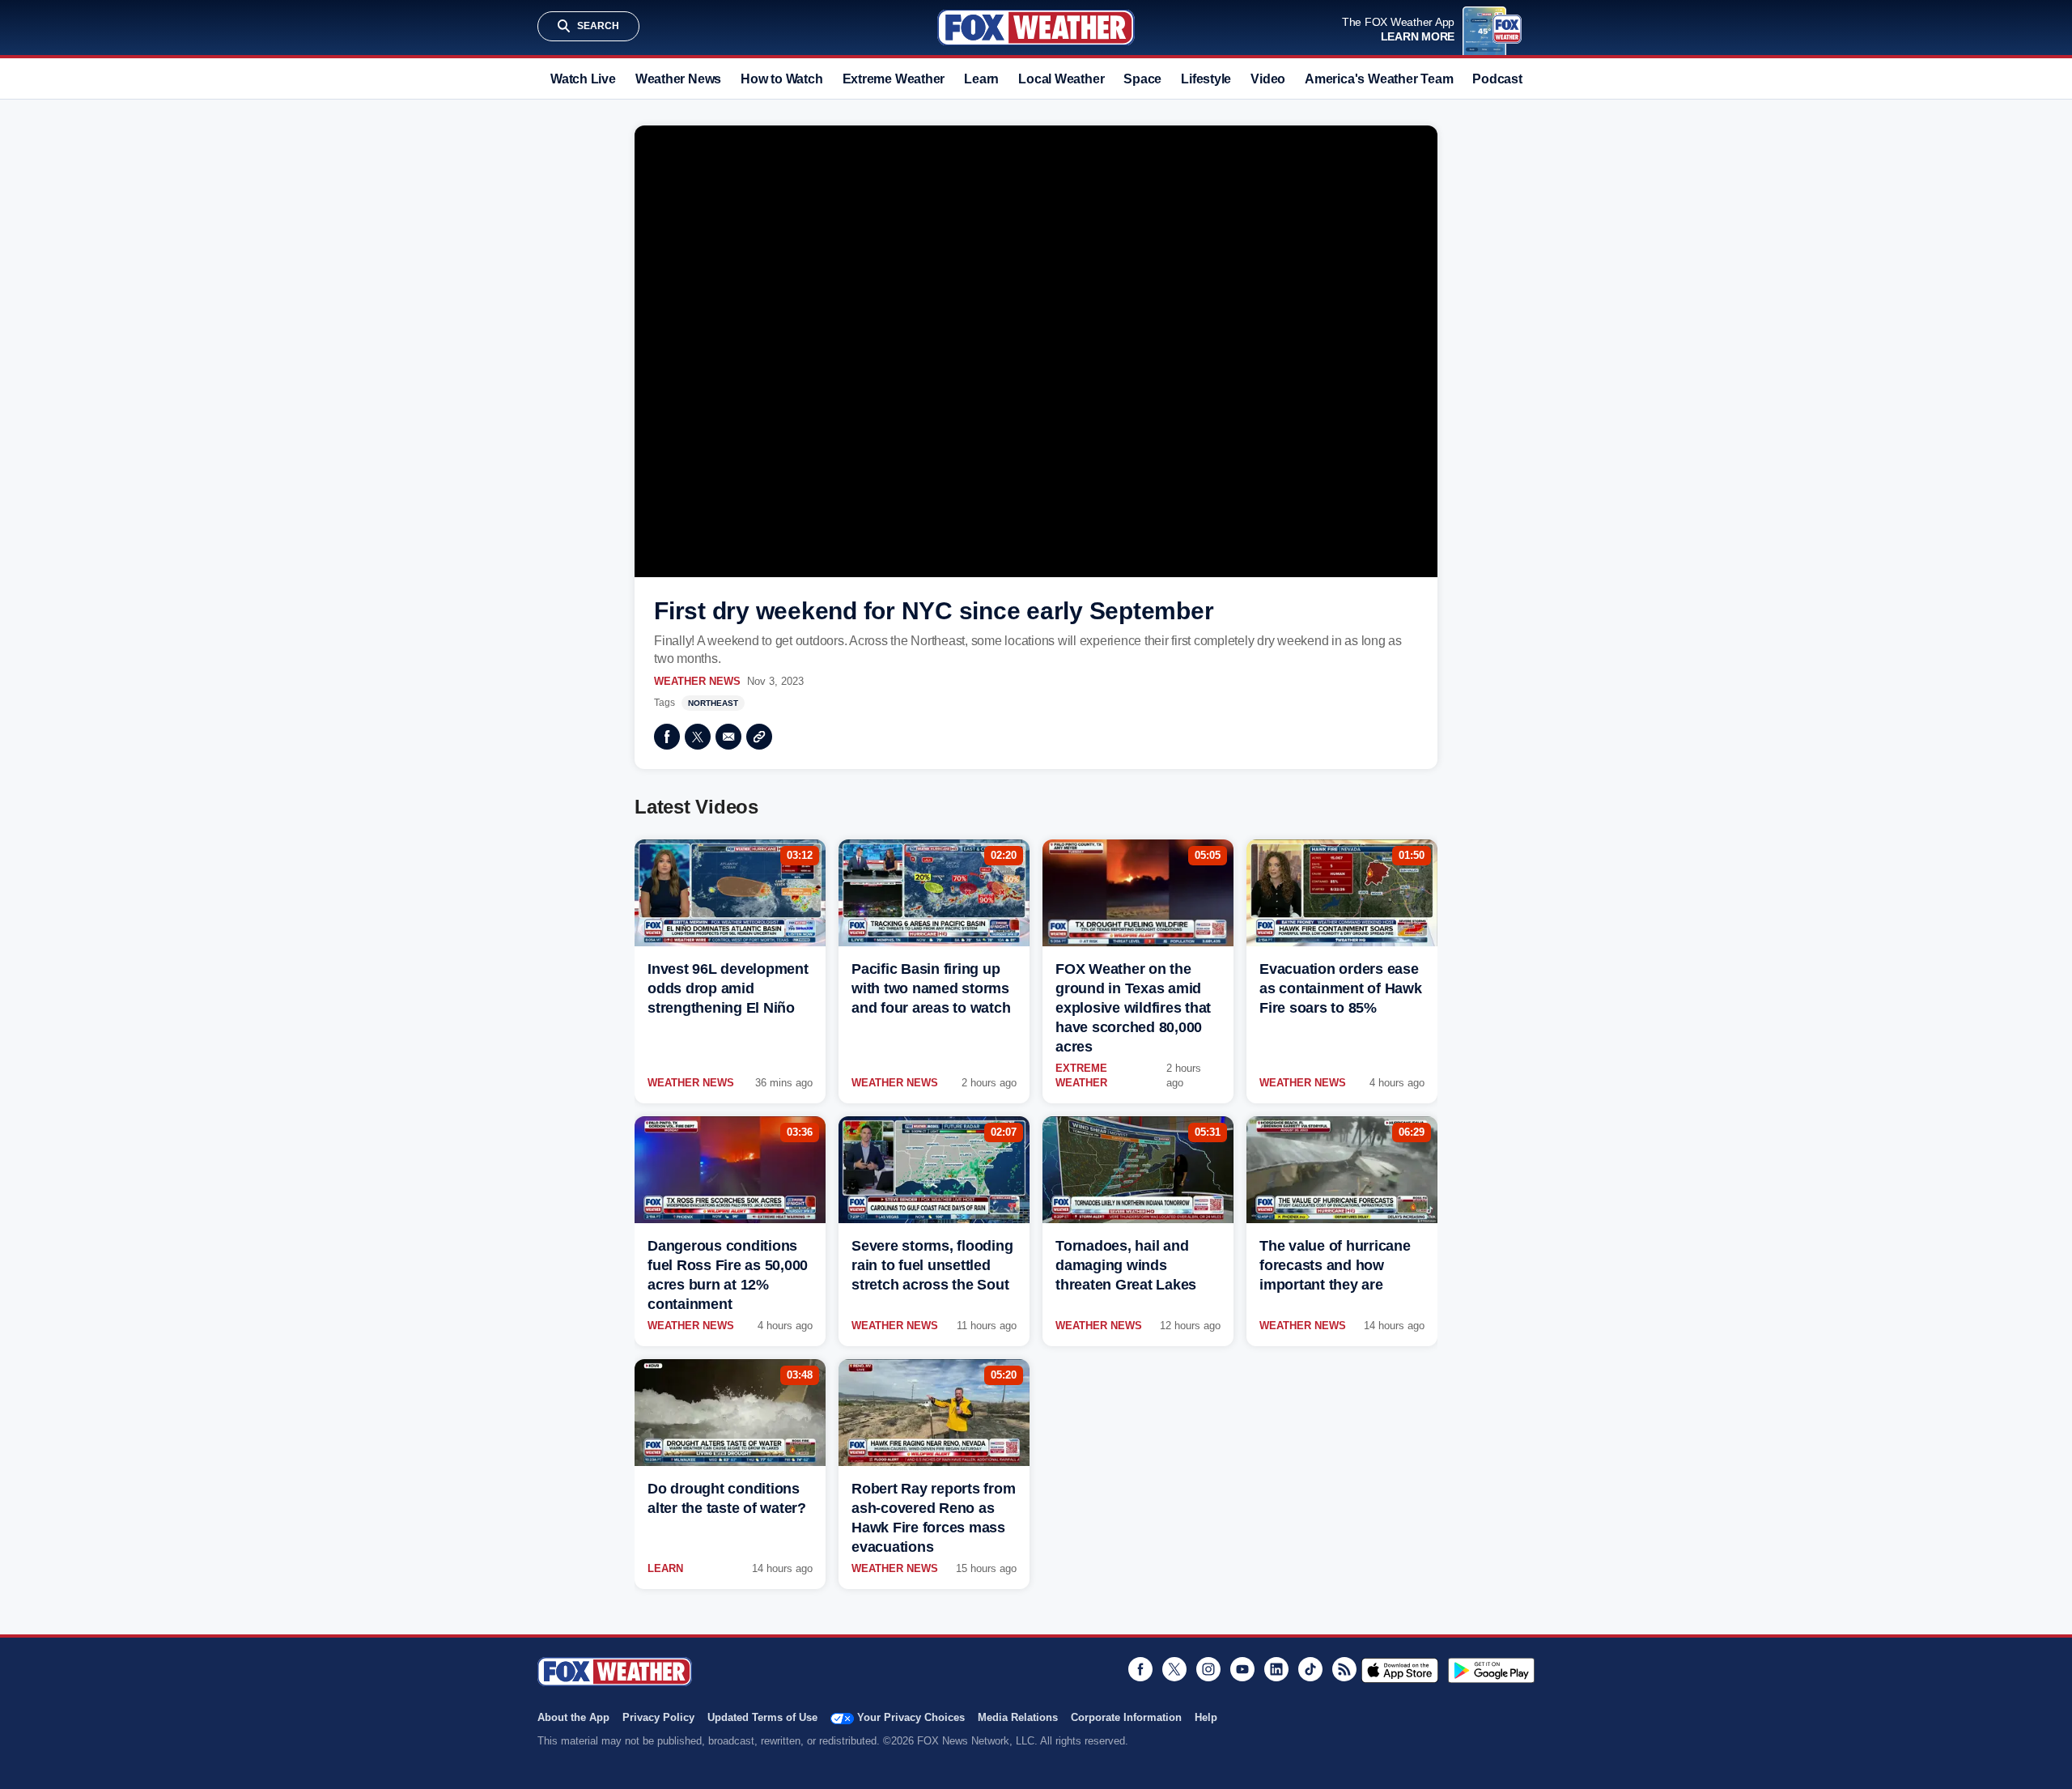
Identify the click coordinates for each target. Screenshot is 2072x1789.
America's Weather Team (1379, 79)
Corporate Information (1126, 1717)
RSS (1344, 1669)
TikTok (1310, 1669)
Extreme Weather (894, 79)
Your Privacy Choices (911, 1717)
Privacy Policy (658, 1717)
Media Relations (1018, 1717)
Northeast (713, 703)
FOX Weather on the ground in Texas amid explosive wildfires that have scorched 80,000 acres (1133, 1008)
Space (1142, 79)
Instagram (1208, 1669)
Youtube (1242, 1669)
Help (1206, 1717)
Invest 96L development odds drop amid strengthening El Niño (728, 988)
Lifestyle (1206, 79)
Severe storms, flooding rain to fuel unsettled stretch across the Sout (932, 1265)
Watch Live (583, 79)
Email (728, 737)
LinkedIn (1276, 1669)
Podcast (1497, 79)
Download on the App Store (1400, 1670)
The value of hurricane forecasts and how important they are (1335, 1265)
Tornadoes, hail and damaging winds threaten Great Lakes (1126, 1265)
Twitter (698, 737)
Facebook (667, 737)
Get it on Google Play (1491, 1670)
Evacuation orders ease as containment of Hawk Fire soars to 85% (1341, 988)
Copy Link (759, 737)
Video (1268, 79)
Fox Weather (1036, 28)
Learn (981, 79)
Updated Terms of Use (762, 1717)
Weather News (678, 79)
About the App (573, 1717)
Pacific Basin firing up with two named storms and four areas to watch (931, 988)
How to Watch (781, 79)
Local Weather (1061, 79)
